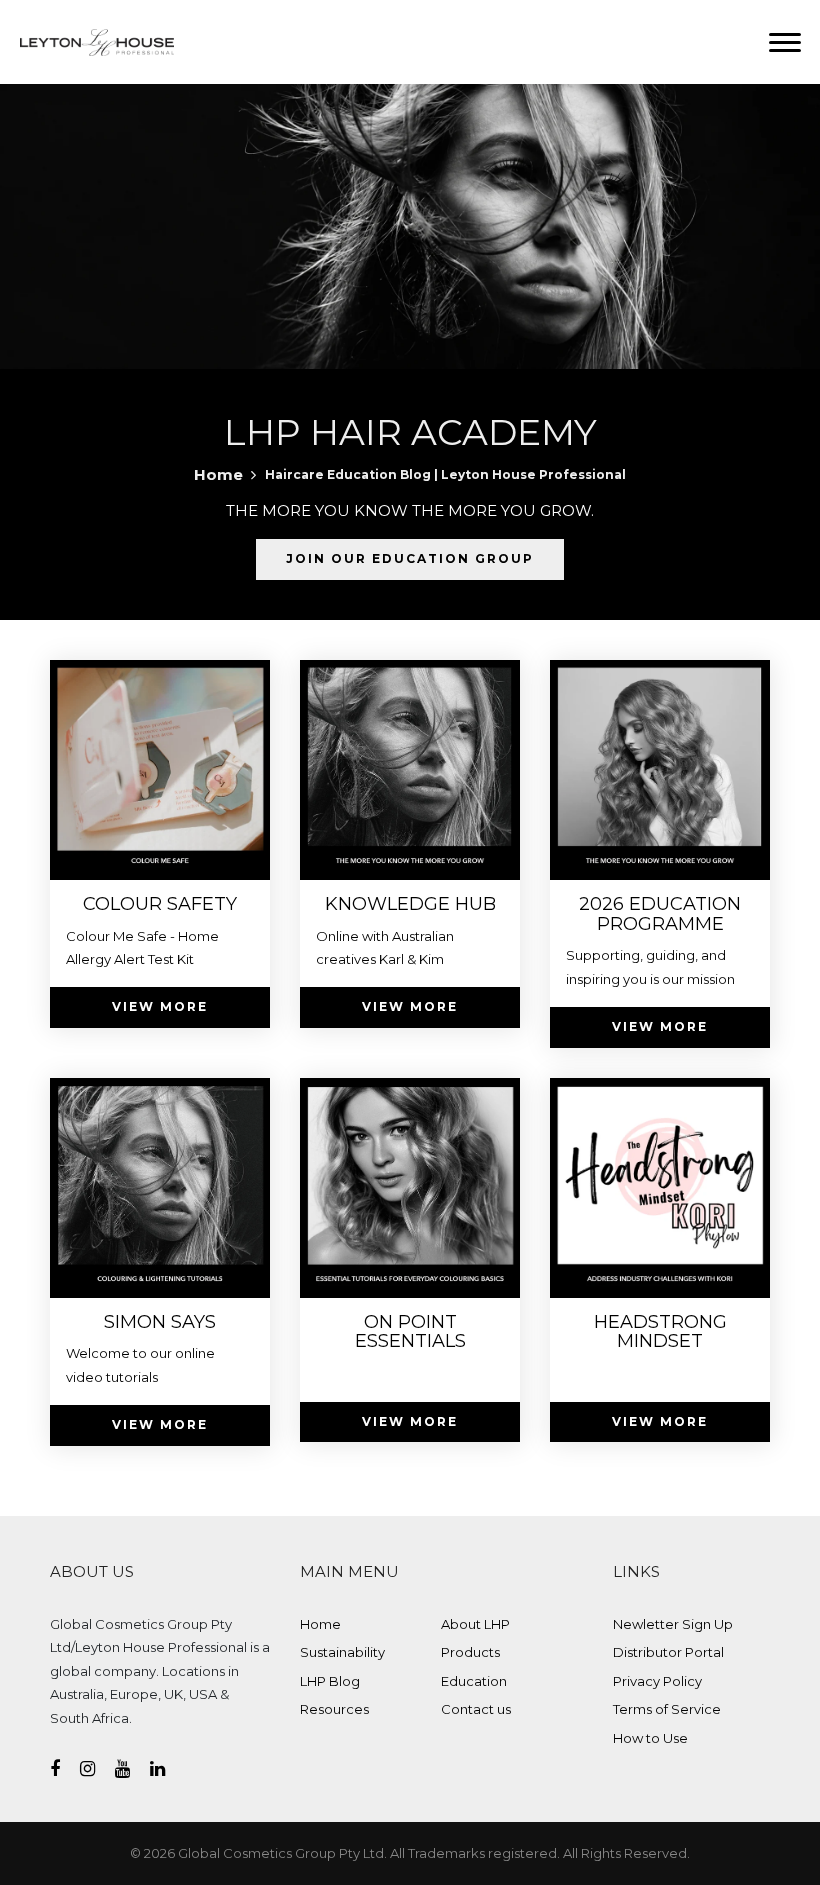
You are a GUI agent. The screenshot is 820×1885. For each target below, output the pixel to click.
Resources (334, 1709)
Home (218, 474)
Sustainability (342, 1652)
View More (160, 1006)
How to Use (650, 1738)
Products (470, 1652)
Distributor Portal (668, 1652)
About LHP (475, 1624)
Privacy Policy (657, 1681)
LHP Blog (330, 1681)
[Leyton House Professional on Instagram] (97, 1769)
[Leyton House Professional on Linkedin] (167, 1769)
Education (474, 1681)
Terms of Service (667, 1709)
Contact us (476, 1709)
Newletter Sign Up (673, 1624)
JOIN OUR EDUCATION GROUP (410, 558)
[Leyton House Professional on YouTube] (132, 1769)
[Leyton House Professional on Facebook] (65, 1769)
